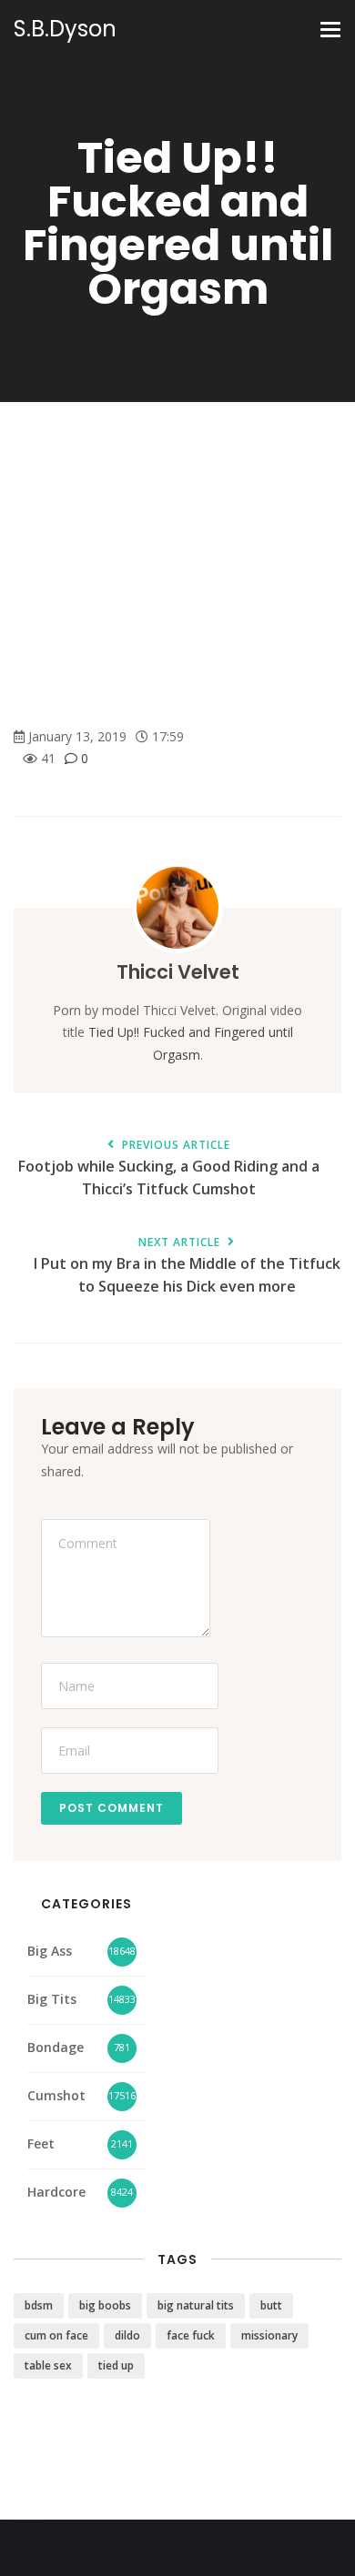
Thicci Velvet (178, 972)
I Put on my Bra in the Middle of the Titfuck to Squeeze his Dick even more (187, 1266)
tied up (116, 2365)
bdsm (39, 2305)
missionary (269, 2335)
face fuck (191, 2335)
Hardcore (56, 2192)
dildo (127, 2335)
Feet (41, 2143)
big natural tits (196, 2305)
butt (271, 2305)
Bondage (56, 2047)
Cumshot (56, 2095)
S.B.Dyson (65, 29)
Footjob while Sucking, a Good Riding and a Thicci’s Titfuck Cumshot (169, 1169)
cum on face (56, 2335)
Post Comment (112, 1808)
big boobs (105, 2305)
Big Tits (52, 1999)
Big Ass (50, 1951)
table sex (48, 2365)
